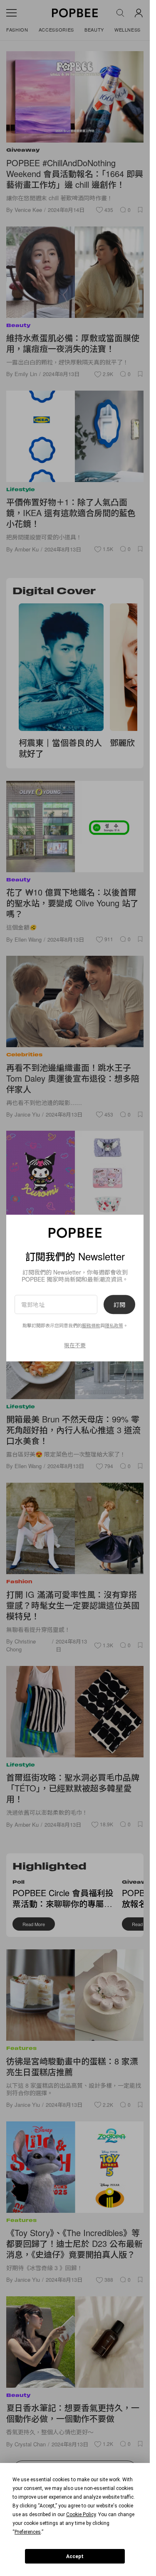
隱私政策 (114, 1326)
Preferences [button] (28, 2532)
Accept (75, 2556)
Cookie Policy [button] (81, 2514)
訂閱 (119, 1304)
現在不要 (75, 1345)
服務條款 (91, 1326)
